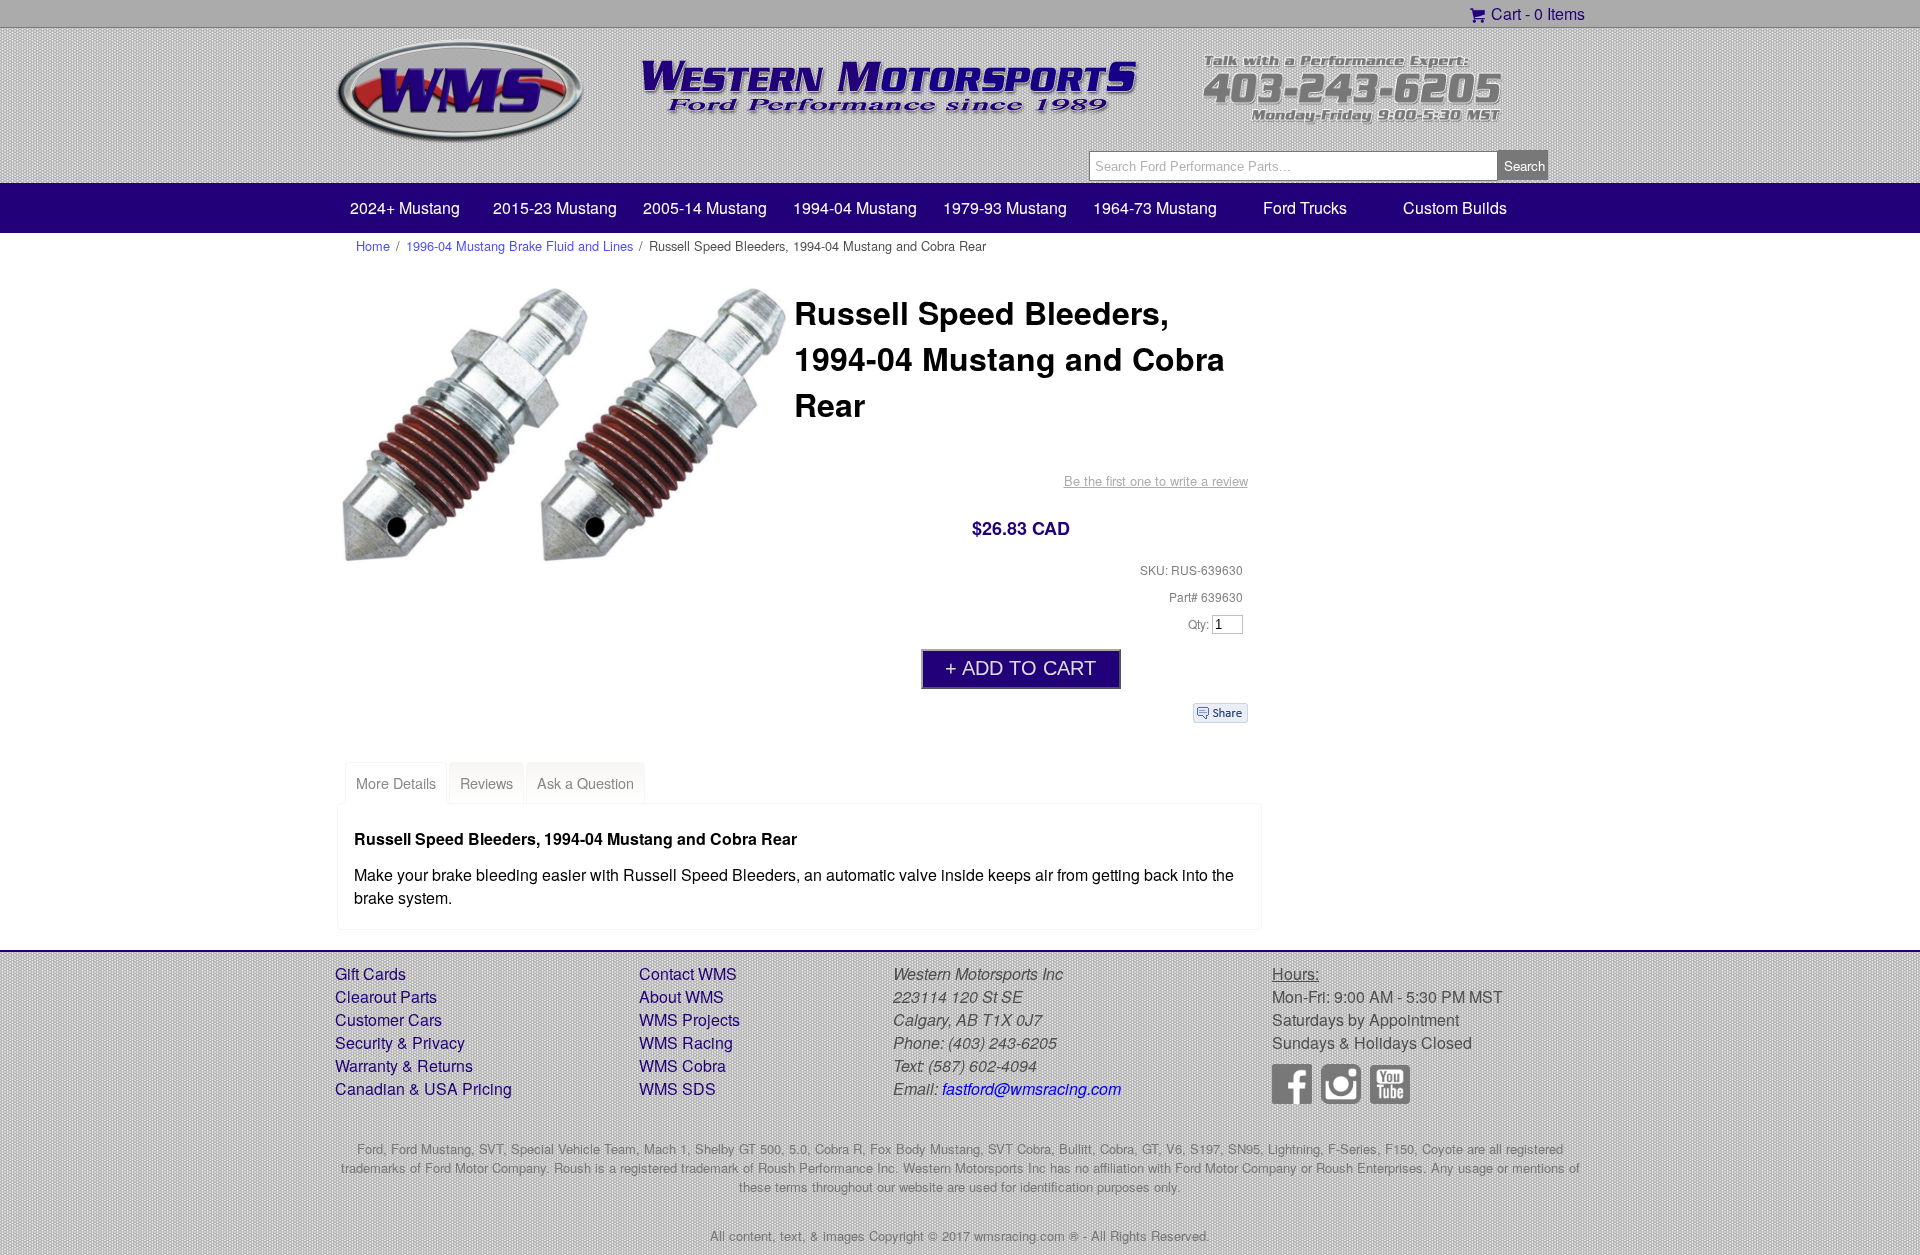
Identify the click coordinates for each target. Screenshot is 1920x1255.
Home (373, 245)
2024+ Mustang (405, 207)
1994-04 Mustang (855, 207)
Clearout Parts (386, 996)
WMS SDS (677, 1088)
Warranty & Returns (404, 1065)
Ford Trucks (1305, 207)
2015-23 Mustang (555, 207)
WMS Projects (689, 1019)
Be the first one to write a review (1156, 480)
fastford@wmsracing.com (1031, 1088)
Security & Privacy (400, 1042)
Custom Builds (1455, 207)
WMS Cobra (682, 1065)
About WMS (681, 996)
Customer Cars (388, 1019)
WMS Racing (686, 1042)
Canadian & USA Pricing (423, 1088)
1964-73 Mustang (1155, 207)
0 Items (1559, 13)
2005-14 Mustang (705, 207)
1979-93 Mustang (1005, 207)
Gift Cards (370, 973)
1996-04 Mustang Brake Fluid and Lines (519, 245)
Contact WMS (688, 973)
